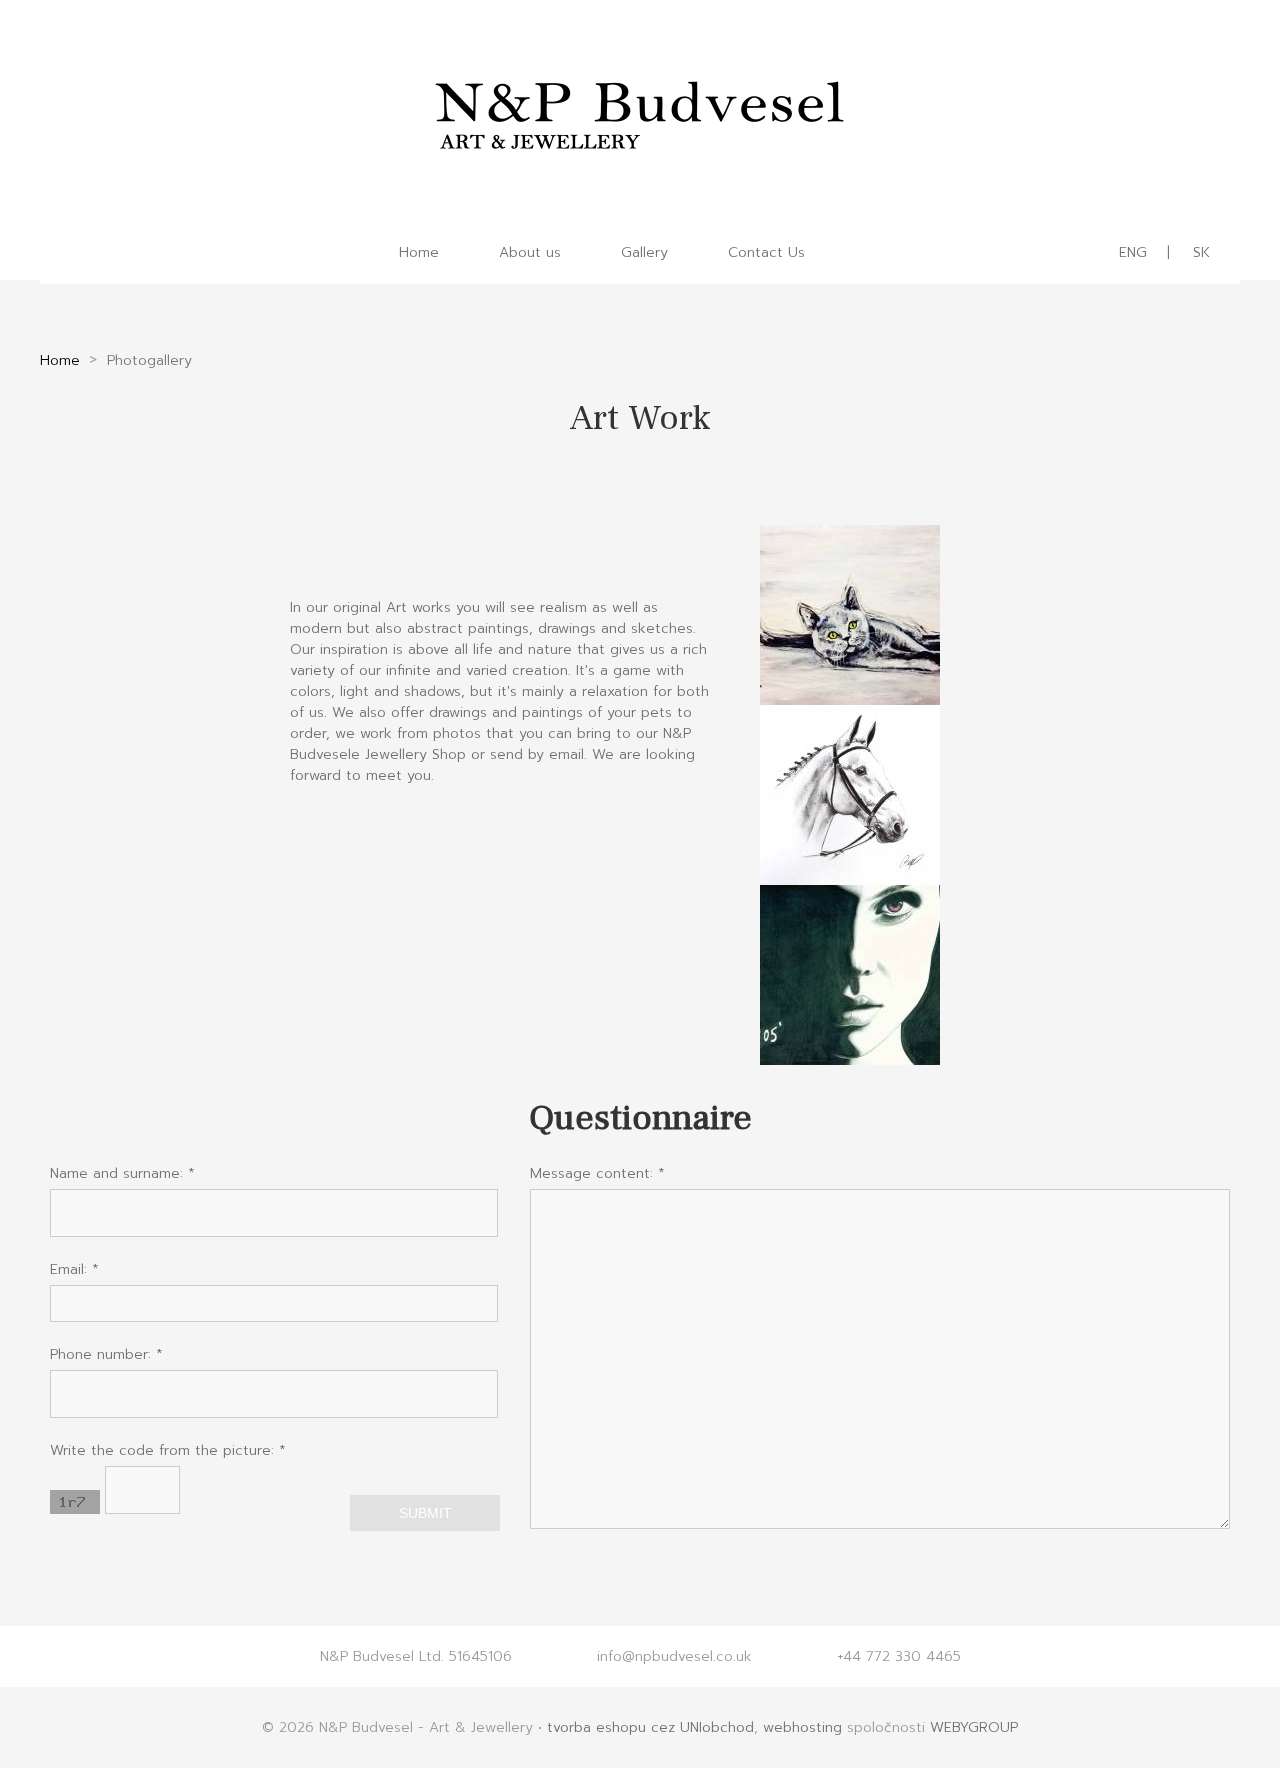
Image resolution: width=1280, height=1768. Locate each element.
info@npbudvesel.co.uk (674, 1656)
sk (1201, 252)
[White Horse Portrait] (850, 874)
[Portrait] (850, 1054)
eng (1133, 252)
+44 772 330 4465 (899, 1656)
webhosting (802, 1727)
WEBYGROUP (974, 1727)
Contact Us (766, 252)
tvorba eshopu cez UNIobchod (650, 1727)
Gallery (644, 252)
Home (419, 252)
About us (530, 252)
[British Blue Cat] (850, 694)
